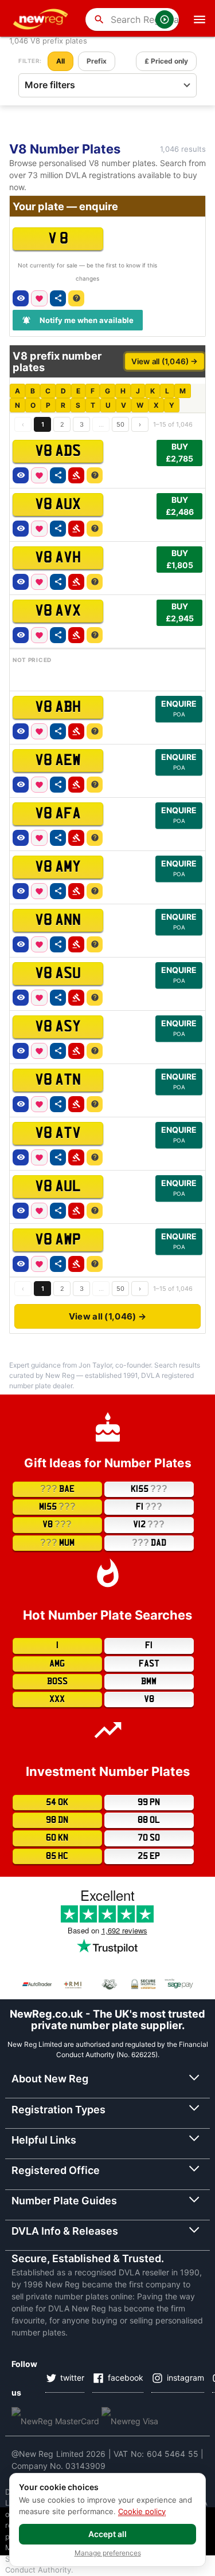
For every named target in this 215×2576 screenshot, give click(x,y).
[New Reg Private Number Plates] (42, 19)
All (60, 61)
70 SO (149, 1838)
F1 (149, 1506)
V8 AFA (58, 814)
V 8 (58, 239)
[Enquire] (76, 298)
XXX (57, 1699)
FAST (149, 1664)
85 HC (57, 1856)
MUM (57, 1543)
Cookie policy (142, 2511)
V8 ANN (58, 920)
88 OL (149, 1820)
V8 (57, 1524)
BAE (57, 1489)
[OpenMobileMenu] (200, 19)
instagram (185, 2378)
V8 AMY (58, 867)
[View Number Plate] (21, 298)
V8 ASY (58, 1027)
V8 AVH (58, 558)
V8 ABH (58, 707)
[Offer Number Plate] (76, 475)
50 (120, 424)
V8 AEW (58, 761)
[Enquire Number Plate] (95, 475)
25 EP (149, 1856)
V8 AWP (58, 1240)
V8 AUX (58, 505)
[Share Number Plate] (58, 298)
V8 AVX (58, 611)
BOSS (57, 1681)
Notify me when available (87, 320)
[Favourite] (39, 298)
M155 (57, 1506)
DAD (149, 1543)
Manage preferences (108, 2553)
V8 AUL (58, 1187)
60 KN (57, 1838)
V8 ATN (58, 1080)
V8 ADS (58, 451)
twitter (72, 2378)
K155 (149, 1489)
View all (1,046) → (165, 361)
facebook (126, 2378)
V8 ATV (58, 1133)
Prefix (97, 61)
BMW (149, 1681)
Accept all (107, 2534)
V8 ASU (58, 974)
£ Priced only (166, 61)
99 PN (149, 1802)
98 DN (57, 1820)
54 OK (57, 1802)
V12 (149, 1524)
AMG (57, 1664)
